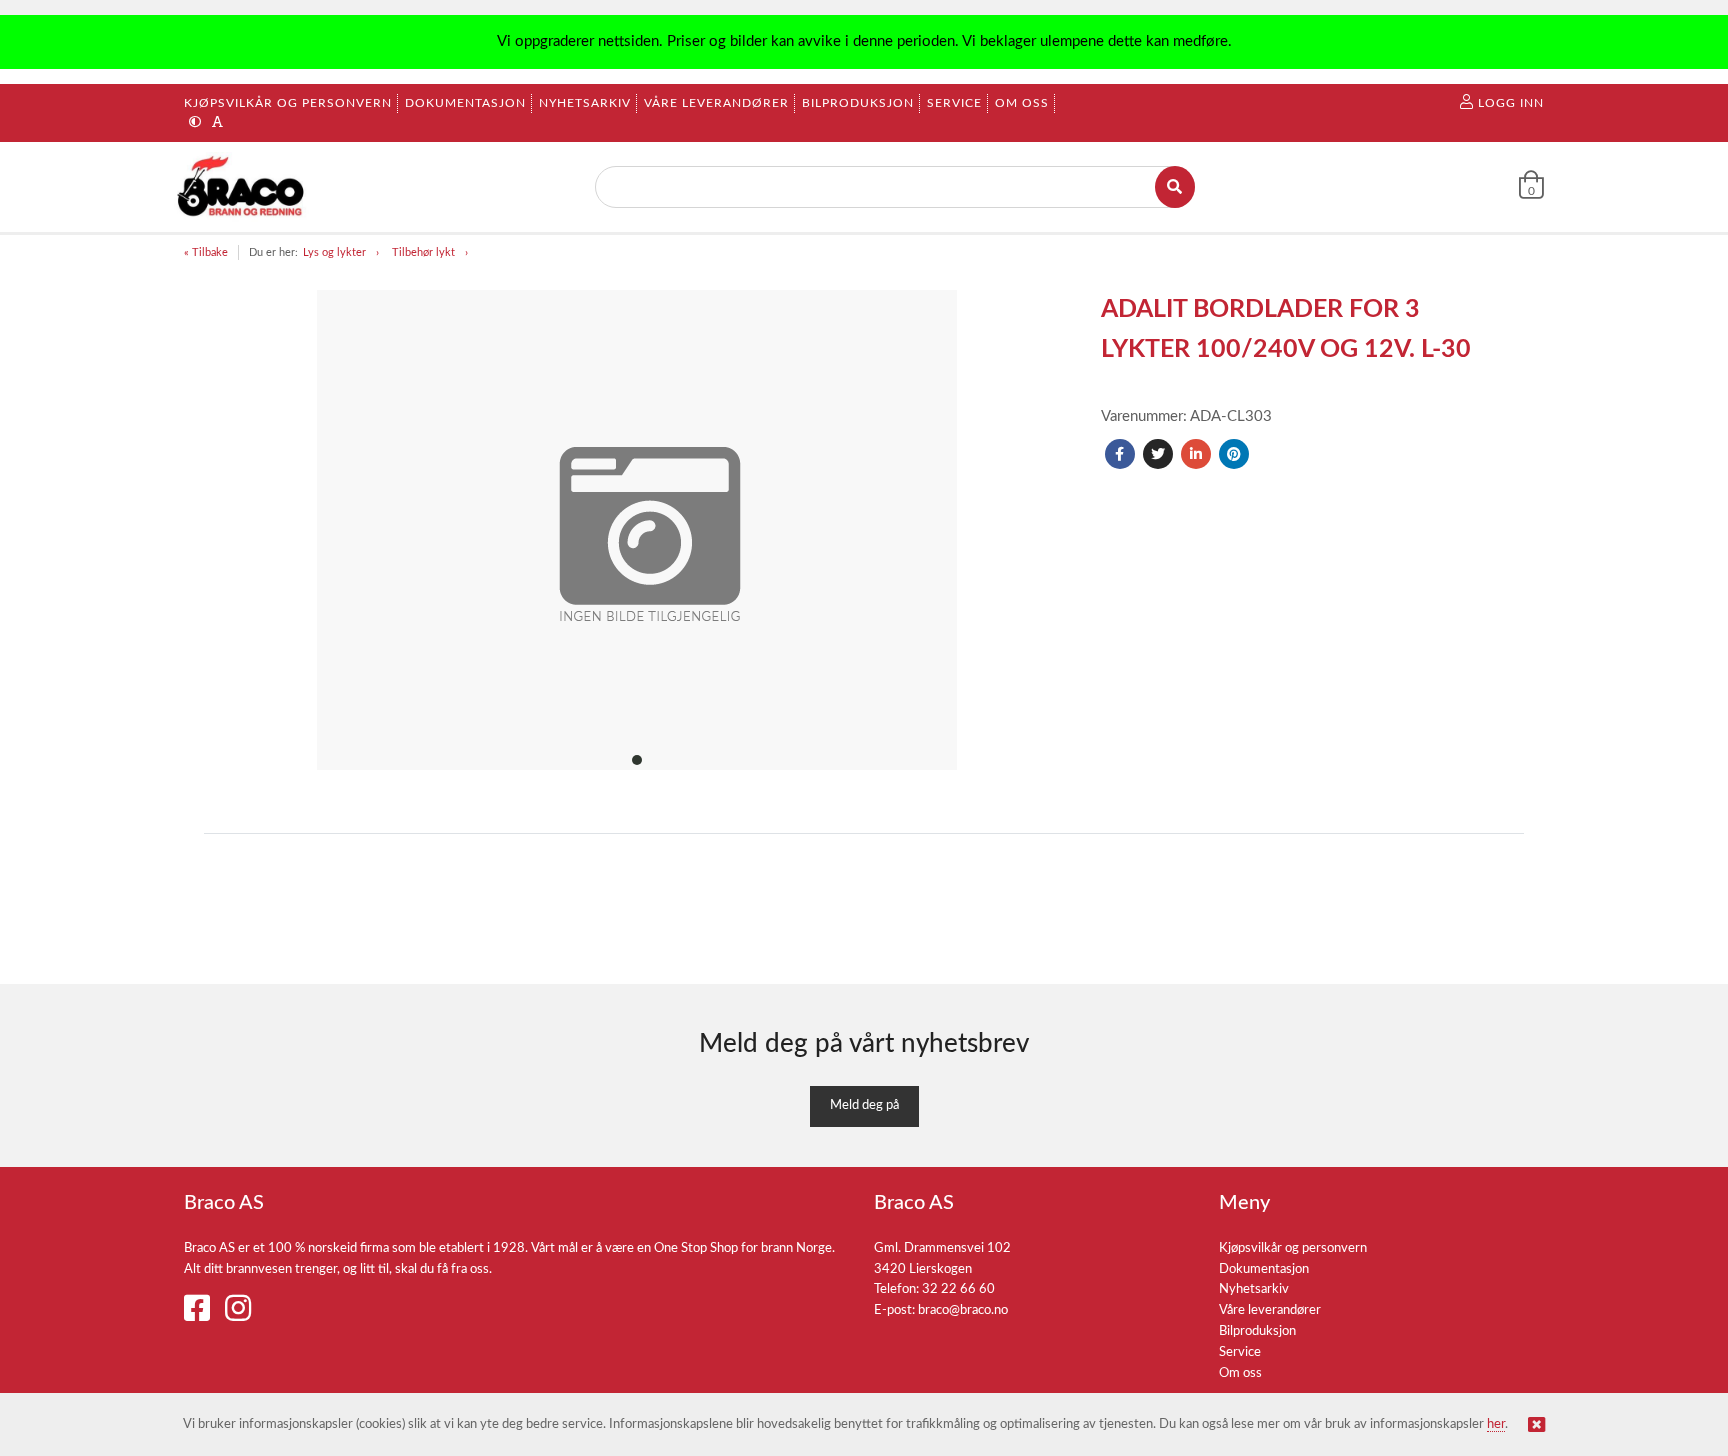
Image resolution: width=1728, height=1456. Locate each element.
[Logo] (242, 187)
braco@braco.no (963, 1310)
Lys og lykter (334, 252)
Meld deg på (864, 1105)
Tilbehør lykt (423, 252)
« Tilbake (206, 252)
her (1496, 1424)
